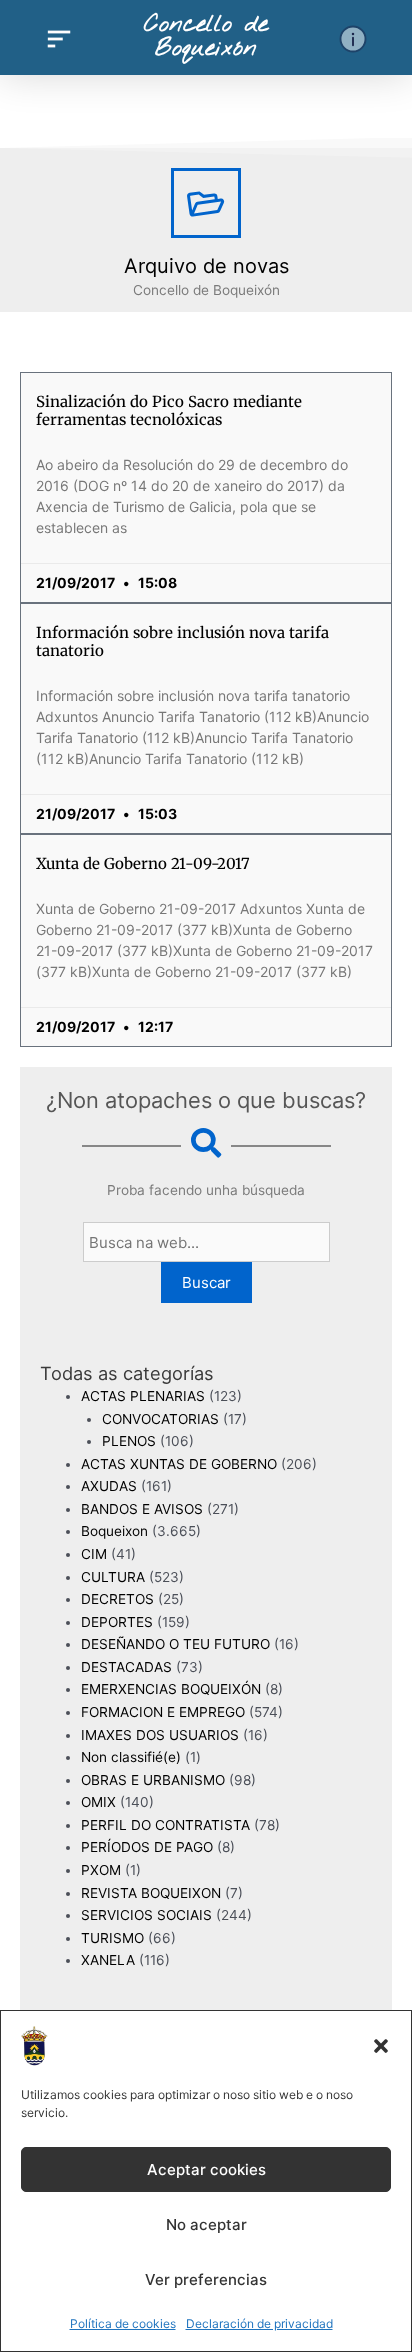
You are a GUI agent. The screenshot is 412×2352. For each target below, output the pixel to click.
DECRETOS (117, 1599)
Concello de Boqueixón (206, 37)
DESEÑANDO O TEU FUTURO (175, 1644)
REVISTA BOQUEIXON (151, 1893)
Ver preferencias (206, 2279)
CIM (94, 1554)
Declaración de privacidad (259, 2323)
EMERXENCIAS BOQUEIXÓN (171, 1689)
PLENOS (129, 1441)
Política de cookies (123, 2323)
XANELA (108, 1960)
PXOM (101, 1870)
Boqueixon (114, 1531)
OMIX (98, 1802)
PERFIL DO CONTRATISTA (165, 1825)
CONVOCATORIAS (160, 1419)
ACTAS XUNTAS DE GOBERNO (179, 1464)
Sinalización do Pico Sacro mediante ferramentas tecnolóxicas (169, 410)
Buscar (206, 1282)
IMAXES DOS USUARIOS (160, 1735)
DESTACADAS (126, 1667)
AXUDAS (109, 1486)
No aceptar (206, 2224)
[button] (381, 2046)
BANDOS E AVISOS (142, 1509)
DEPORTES (117, 1622)
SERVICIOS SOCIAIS (146, 1915)
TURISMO (112, 1938)
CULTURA (113, 1577)
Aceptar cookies (206, 2169)
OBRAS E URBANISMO (153, 1780)
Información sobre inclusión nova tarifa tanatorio (182, 641)
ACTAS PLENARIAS (143, 1396)
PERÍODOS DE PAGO (147, 1847)
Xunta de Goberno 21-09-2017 (143, 863)
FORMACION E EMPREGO (163, 1712)
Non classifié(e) (131, 1757)
